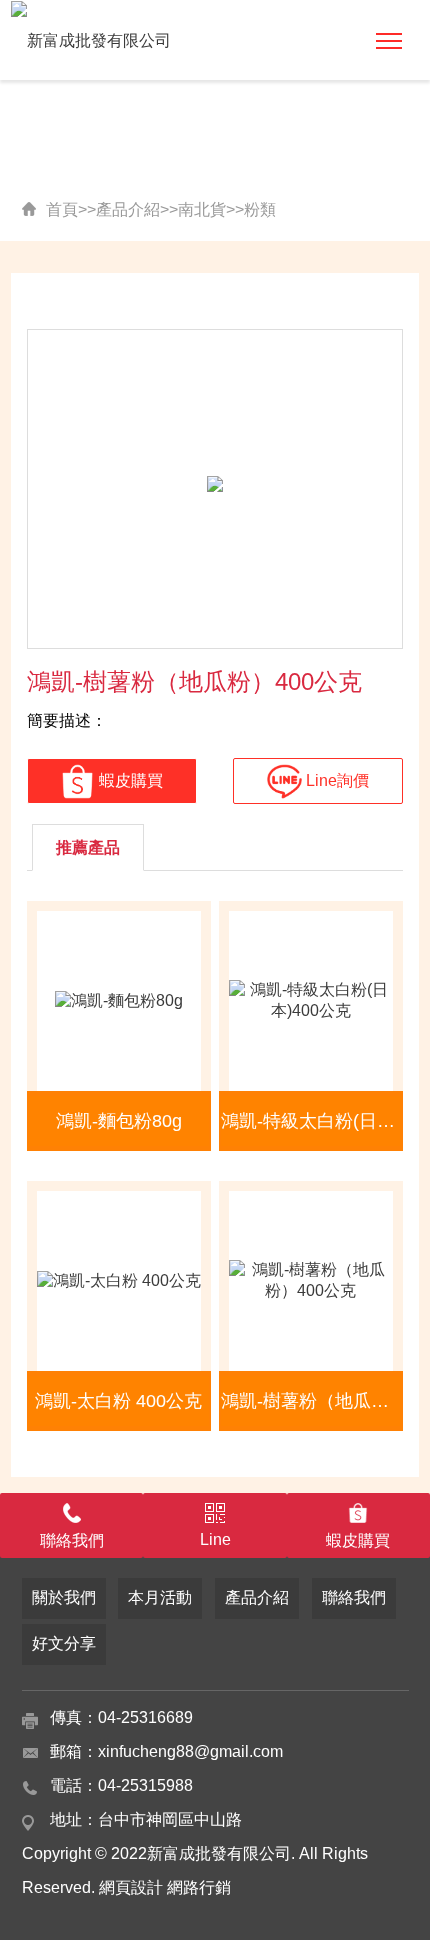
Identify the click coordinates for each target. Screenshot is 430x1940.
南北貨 (202, 209)
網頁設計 (131, 1887)
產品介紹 (128, 209)
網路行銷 (199, 1887)
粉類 (260, 209)
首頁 (62, 209)
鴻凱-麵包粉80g (119, 1121)
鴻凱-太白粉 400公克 (118, 1401)
